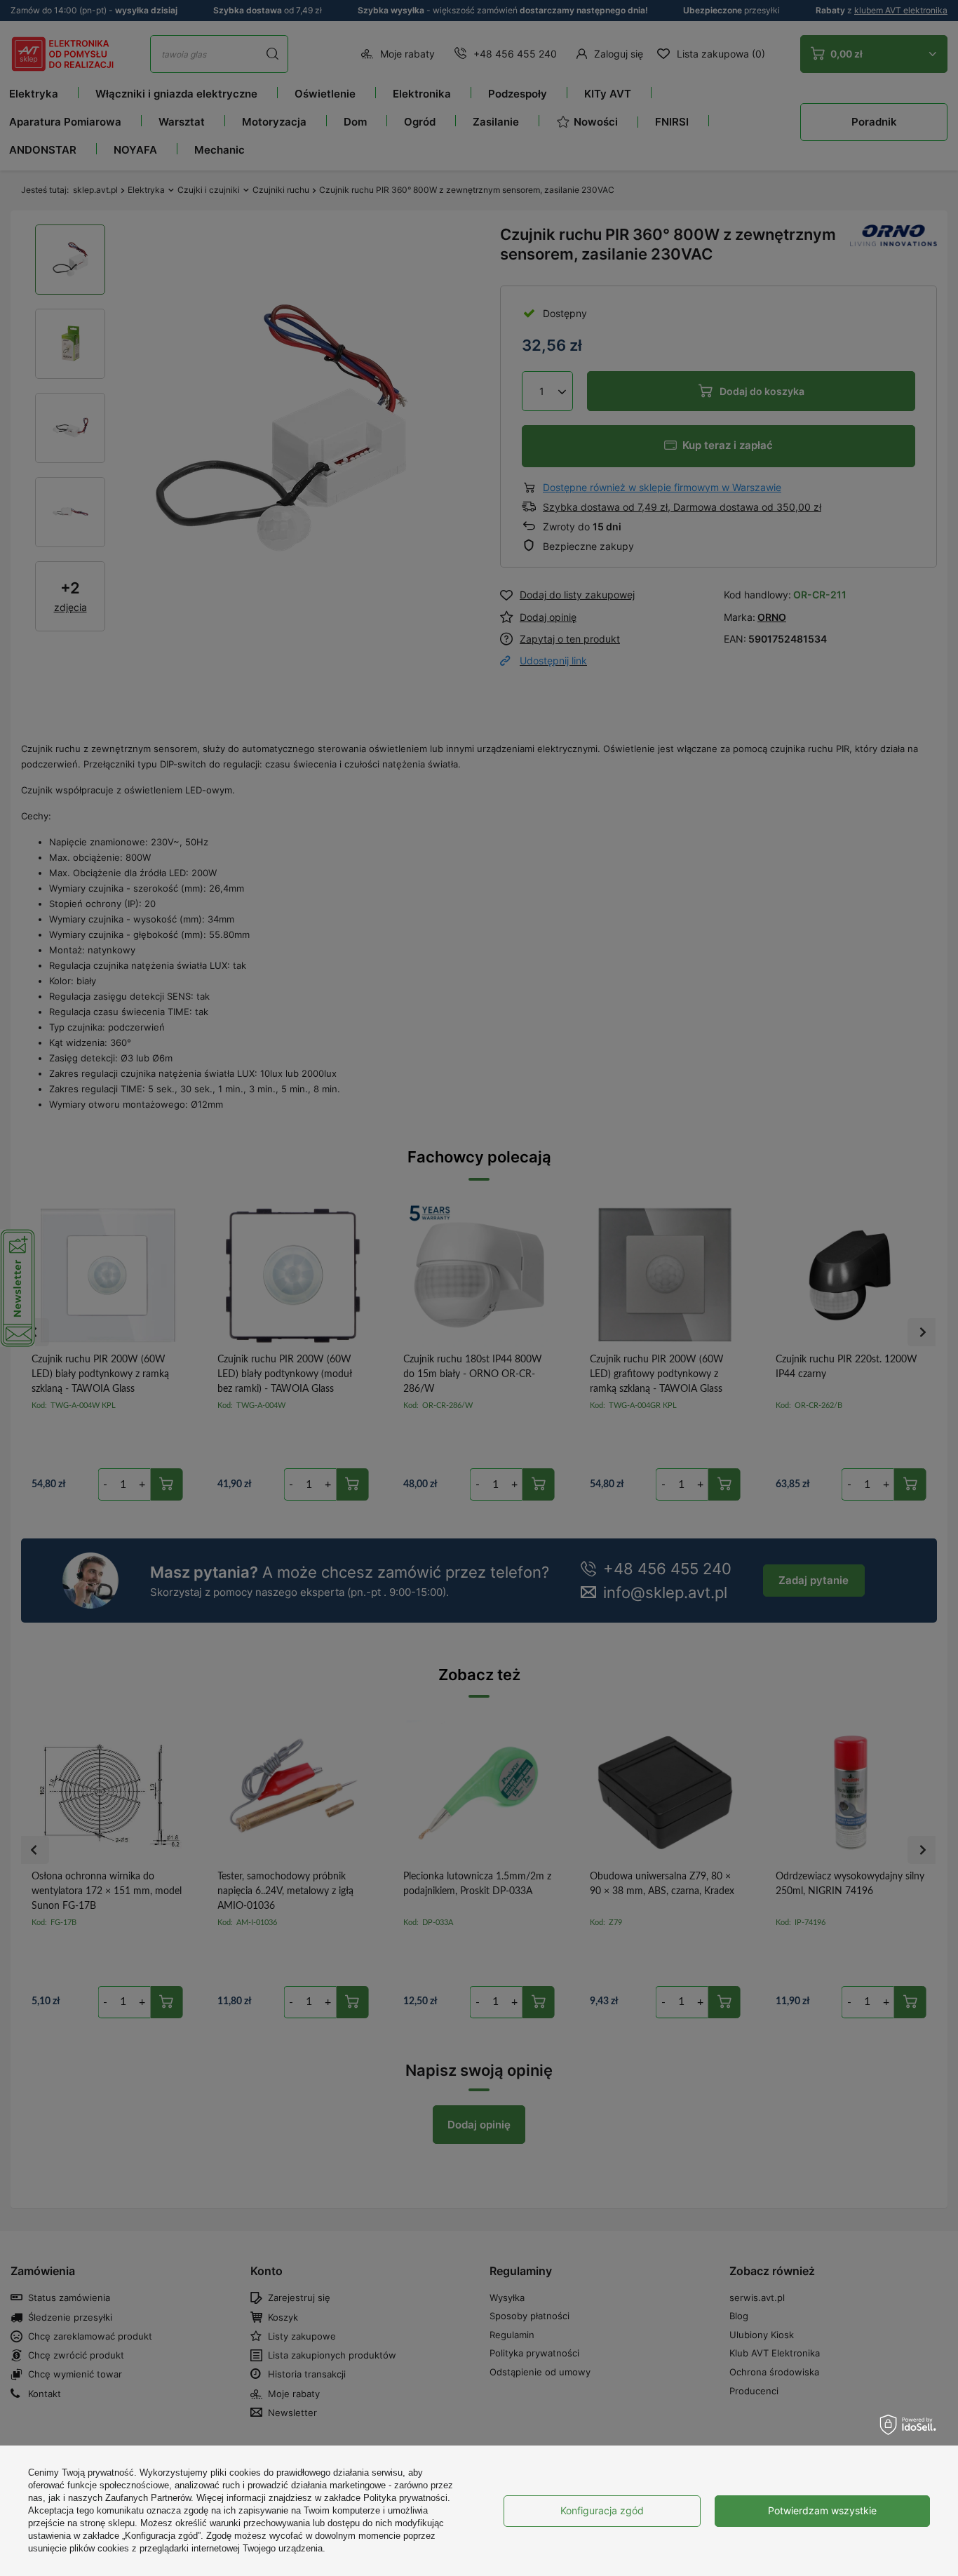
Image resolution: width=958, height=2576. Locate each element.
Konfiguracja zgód (602, 2510)
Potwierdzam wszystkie (822, 2510)
